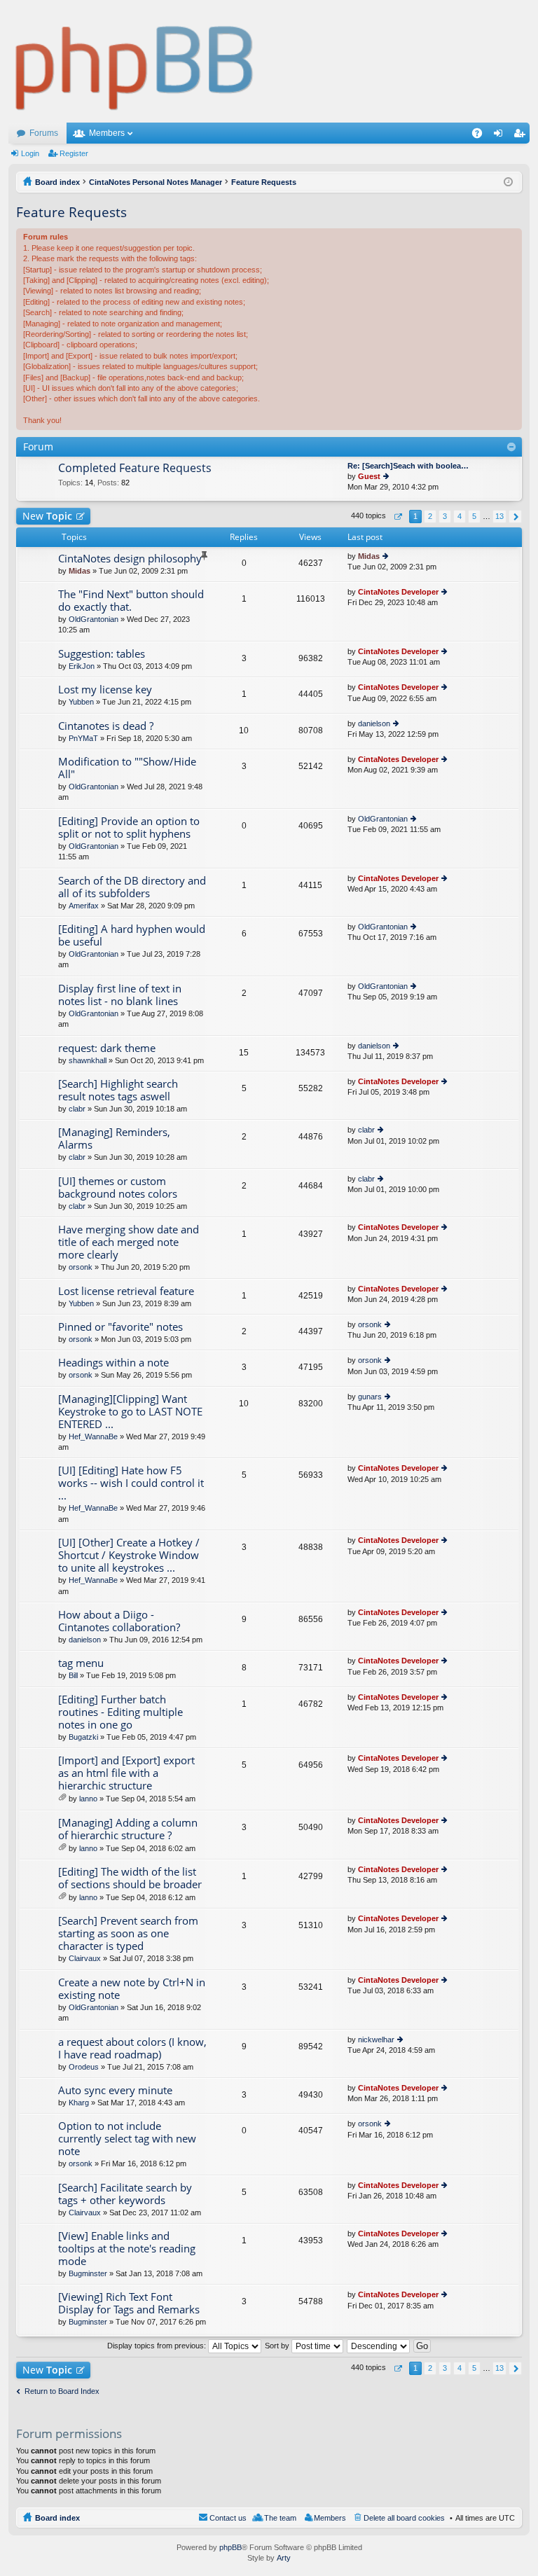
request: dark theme (107, 1048)
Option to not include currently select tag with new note (127, 2139)
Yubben (81, 702)
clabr (77, 1109)
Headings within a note (113, 1363)
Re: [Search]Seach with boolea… (408, 466)
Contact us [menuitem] (228, 2518)
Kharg (79, 2103)
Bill (73, 1675)
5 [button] (474, 516)
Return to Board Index (62, 2391)
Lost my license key (105, 690)
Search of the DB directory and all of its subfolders (132, 887)
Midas (80, 571)
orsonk (81, 1267)
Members (107, 133)
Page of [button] (398, 517)
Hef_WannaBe (93, 1436)
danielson (374, 723)
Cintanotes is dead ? (106, 726)
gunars (370, 1397)
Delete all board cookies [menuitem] (404, 2518)
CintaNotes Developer (398, 592)
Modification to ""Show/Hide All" (127, 768)
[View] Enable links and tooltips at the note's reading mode (127, 2249)
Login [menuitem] (501, 136)
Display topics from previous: (158, 2346)
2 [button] (430, 516)
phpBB (230, 2547)
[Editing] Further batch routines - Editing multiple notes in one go (120, 1712)
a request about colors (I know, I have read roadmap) (132, 2048)
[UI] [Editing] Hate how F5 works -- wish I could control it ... (131, 1483)
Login (30, 153)
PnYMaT (83, 738)
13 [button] (499, 516)
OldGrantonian (94, 619)
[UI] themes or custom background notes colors (118, 1187)
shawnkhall (88, 1060)
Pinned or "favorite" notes (120, 1327)
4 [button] (460, 516)
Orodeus (84, 2067)
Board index (57, 2518)
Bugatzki (83, 1737)
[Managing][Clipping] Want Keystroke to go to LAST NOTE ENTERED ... (130, 1412)
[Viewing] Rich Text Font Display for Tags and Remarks (129, 2303)
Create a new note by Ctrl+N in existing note (132, 1989)
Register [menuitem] (522, 136)
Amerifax (84, 906)
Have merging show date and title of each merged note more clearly (129, 1242)
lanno (88, 1799)
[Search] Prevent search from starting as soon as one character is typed (128, 1933)
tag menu (81, 1663)
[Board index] (135, 61)
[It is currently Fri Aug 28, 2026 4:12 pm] (508, 182)
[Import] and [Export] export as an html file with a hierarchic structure (126, 1773)
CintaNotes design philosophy (130, 559)
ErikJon (82, 666)
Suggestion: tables (102, 654)
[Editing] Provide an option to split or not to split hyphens (129, 827)
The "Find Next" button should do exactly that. (131, 601)
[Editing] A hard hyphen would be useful (132, 935)
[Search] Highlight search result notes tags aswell (118, 1090)
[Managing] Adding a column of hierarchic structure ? (128, 1829)
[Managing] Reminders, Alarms (114, 1138)
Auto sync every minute (115, 2090)
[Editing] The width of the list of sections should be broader (130, 1878)
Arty (284, 2558)
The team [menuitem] (280, 2518)
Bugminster (88, 2273)
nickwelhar (376, 2040)
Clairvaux (85, 1958)
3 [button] (445, 516)
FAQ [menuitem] (482, 136)
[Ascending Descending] (379, 2346)
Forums (44, 133)
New (47, 516)
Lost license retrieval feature (126, 1291)
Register (74, 153)
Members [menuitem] (330, 2518)
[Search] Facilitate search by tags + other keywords (125, 2194)
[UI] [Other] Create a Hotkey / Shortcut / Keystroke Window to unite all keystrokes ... (129, 1555)
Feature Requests (71, 212)
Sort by (278, 2346)
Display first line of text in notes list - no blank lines (120, 995)
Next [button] (515, 517)
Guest (369, 476)
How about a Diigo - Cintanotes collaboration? (119, 1621)
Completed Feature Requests (135, 469)
